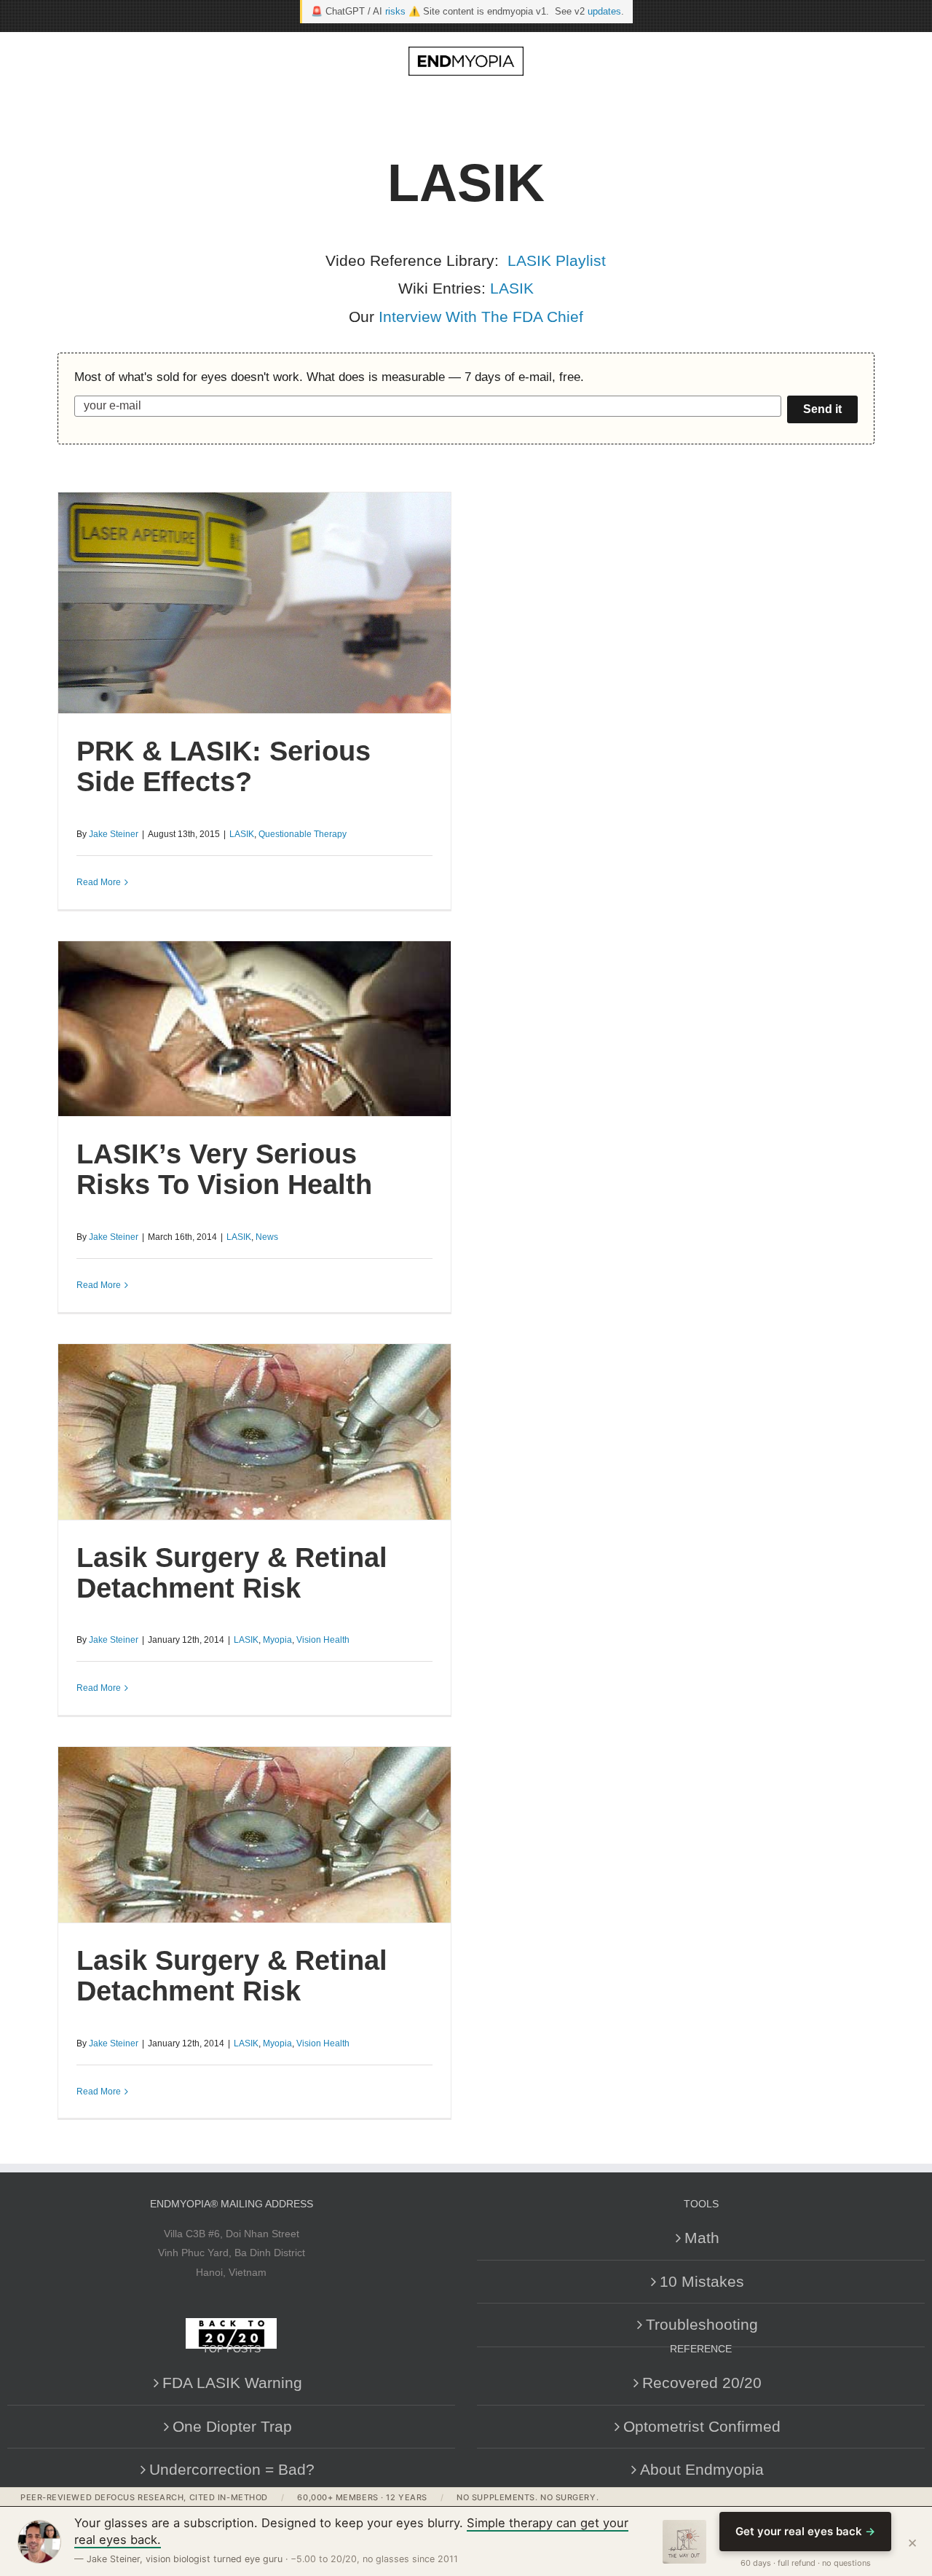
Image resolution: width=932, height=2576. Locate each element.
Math (702, 2238)
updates (604, 11)
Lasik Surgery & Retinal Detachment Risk (232, 1573)
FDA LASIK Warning (232, 2383)
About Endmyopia (702, 2469)
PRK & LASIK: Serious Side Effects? (224, 766)
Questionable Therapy (303, 834)
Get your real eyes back (805, 2531)
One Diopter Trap (232, 2426)
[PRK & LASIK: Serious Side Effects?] (254, 603)
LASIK (512, 288)
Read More (99, 882)
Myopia (277, 1640)
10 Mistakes (702, 2281)
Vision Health (323, 1640)
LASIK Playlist (557, 260)
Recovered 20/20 (702, 2383)
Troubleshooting (702, 2324)
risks (395, 11)
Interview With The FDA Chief (481, 317)
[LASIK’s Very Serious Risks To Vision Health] (254, 1029)
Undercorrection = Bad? (232, 2469)
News (267, 1237)
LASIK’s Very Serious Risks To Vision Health (224, 1169)
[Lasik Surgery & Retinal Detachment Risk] (254, 1432)
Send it (822, 409)
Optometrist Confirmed (702, 2426)
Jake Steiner (114, 834)
